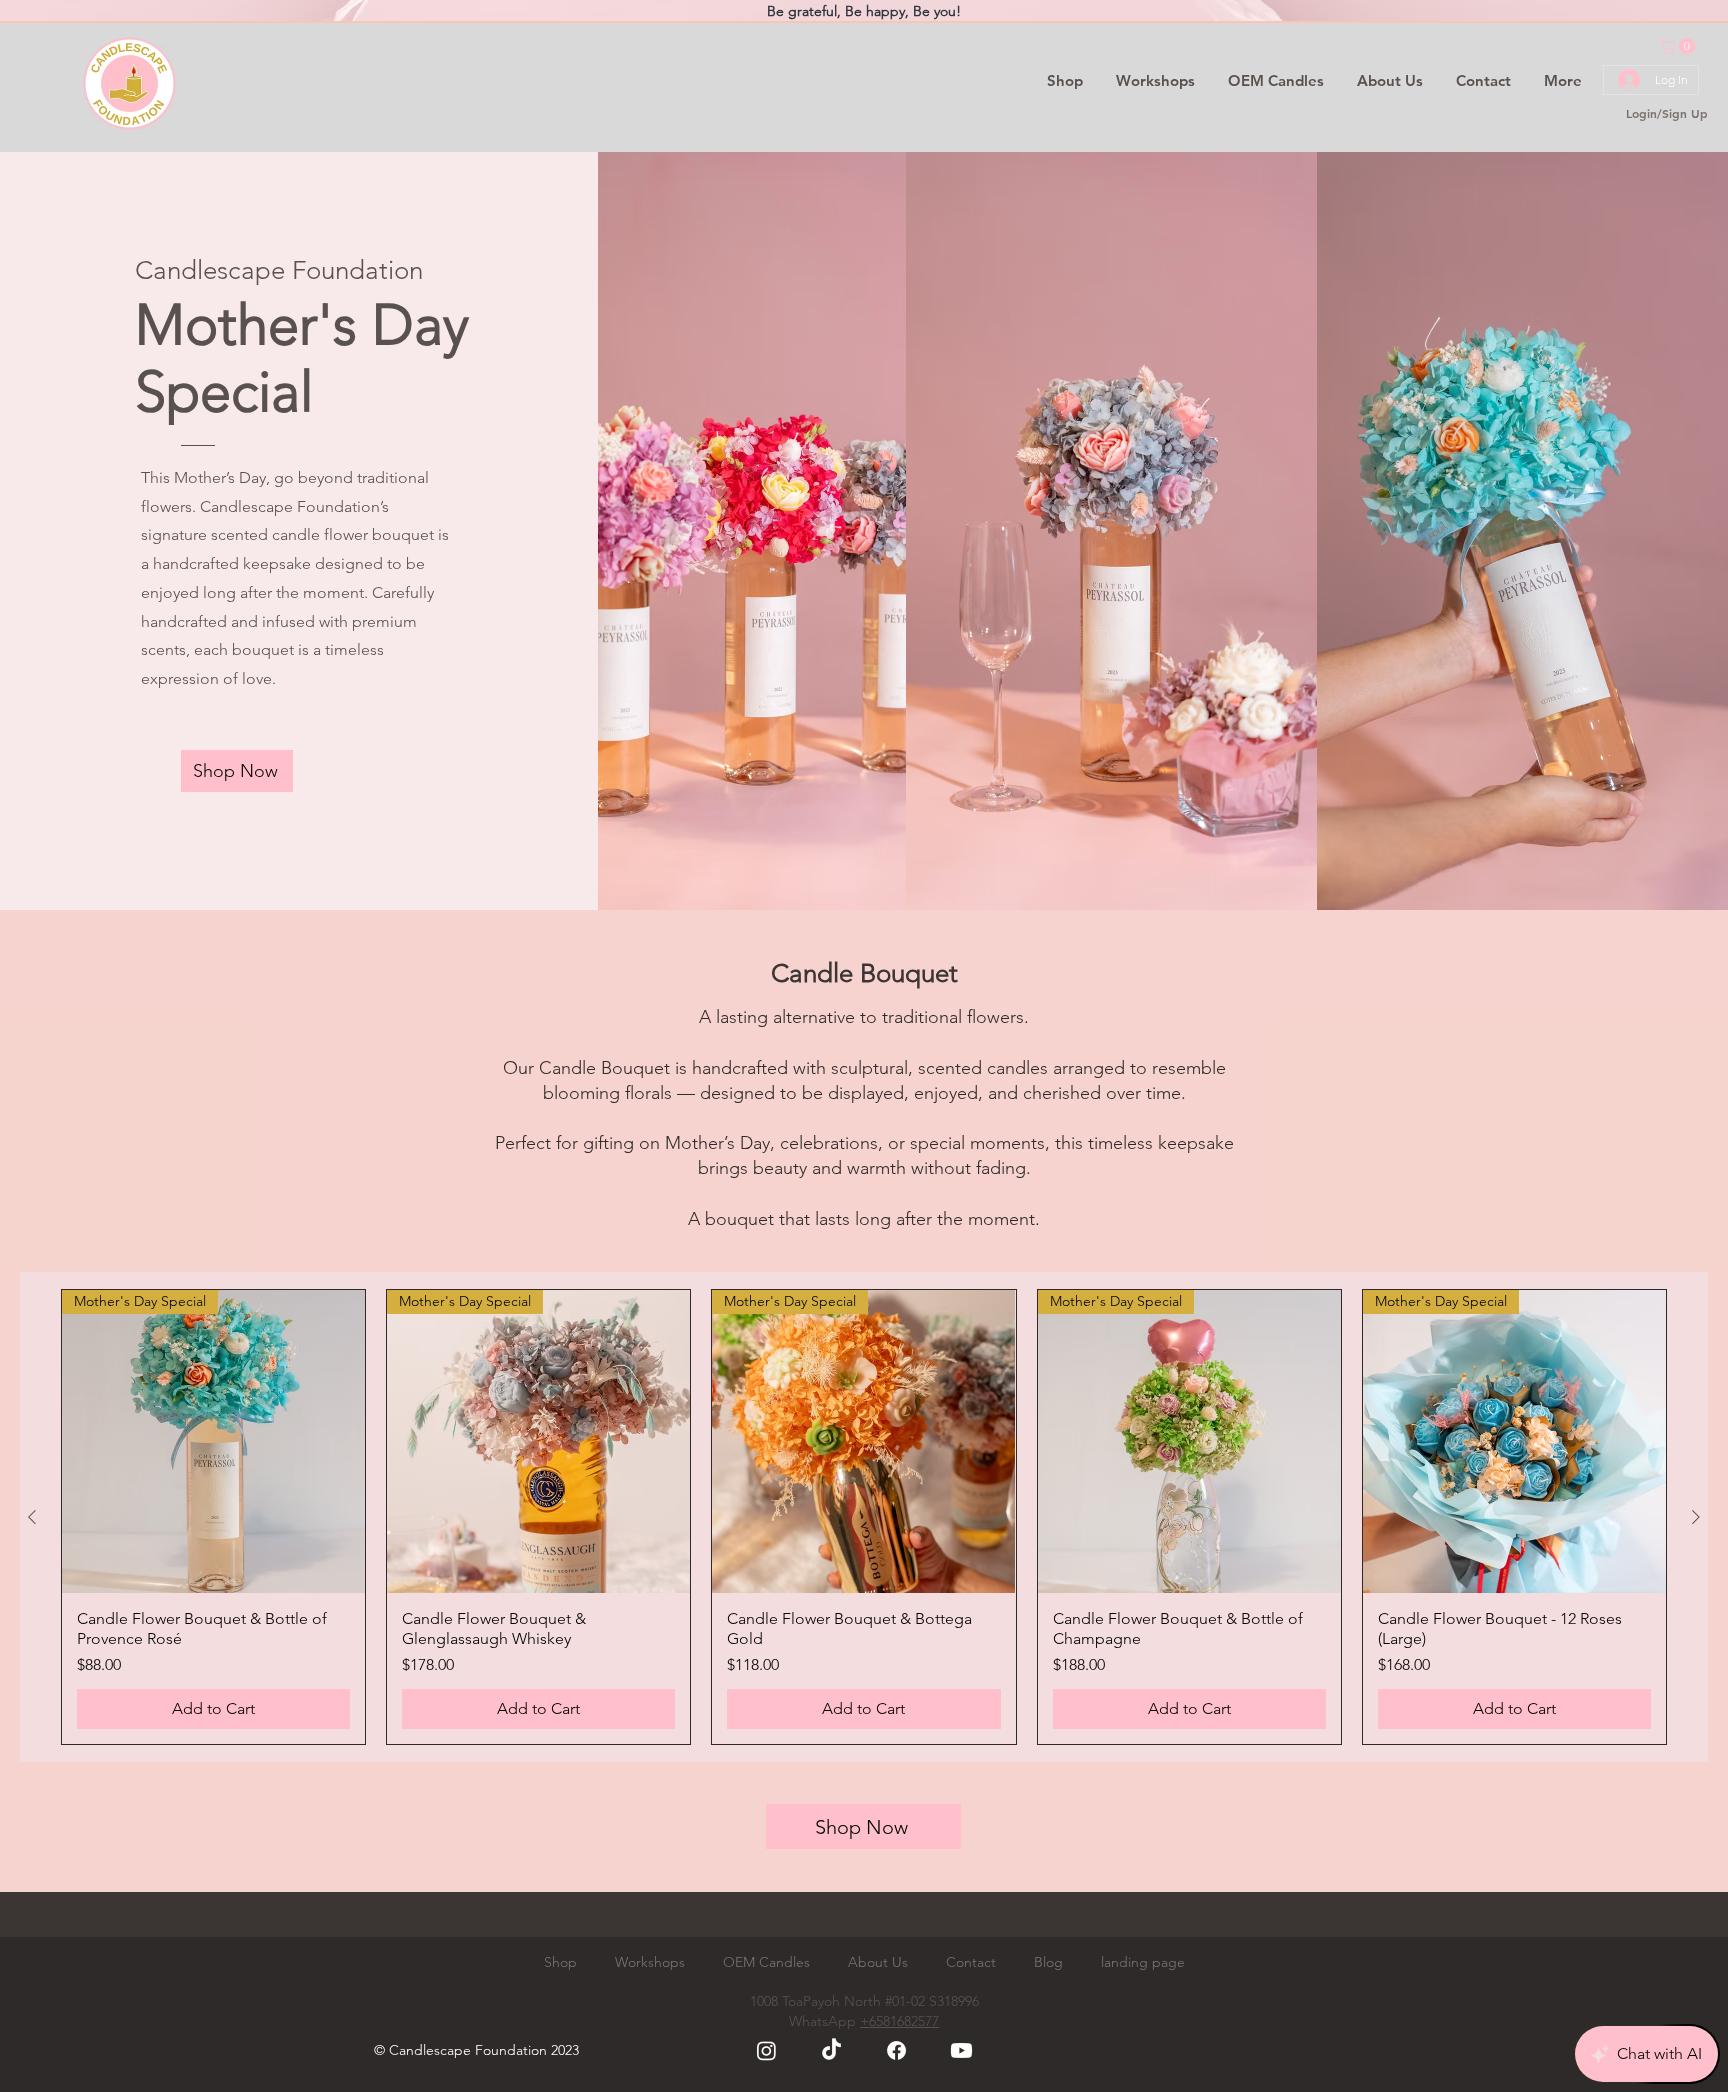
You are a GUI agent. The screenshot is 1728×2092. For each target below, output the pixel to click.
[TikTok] (831, 2050)
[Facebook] (896, 2050)
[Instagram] (766, 2050)
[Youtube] (961, 2050)
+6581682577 (899, 2021)
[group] (864, 1517)
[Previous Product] (32, 1517)
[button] (1679, 46)
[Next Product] (1696, 1517)
